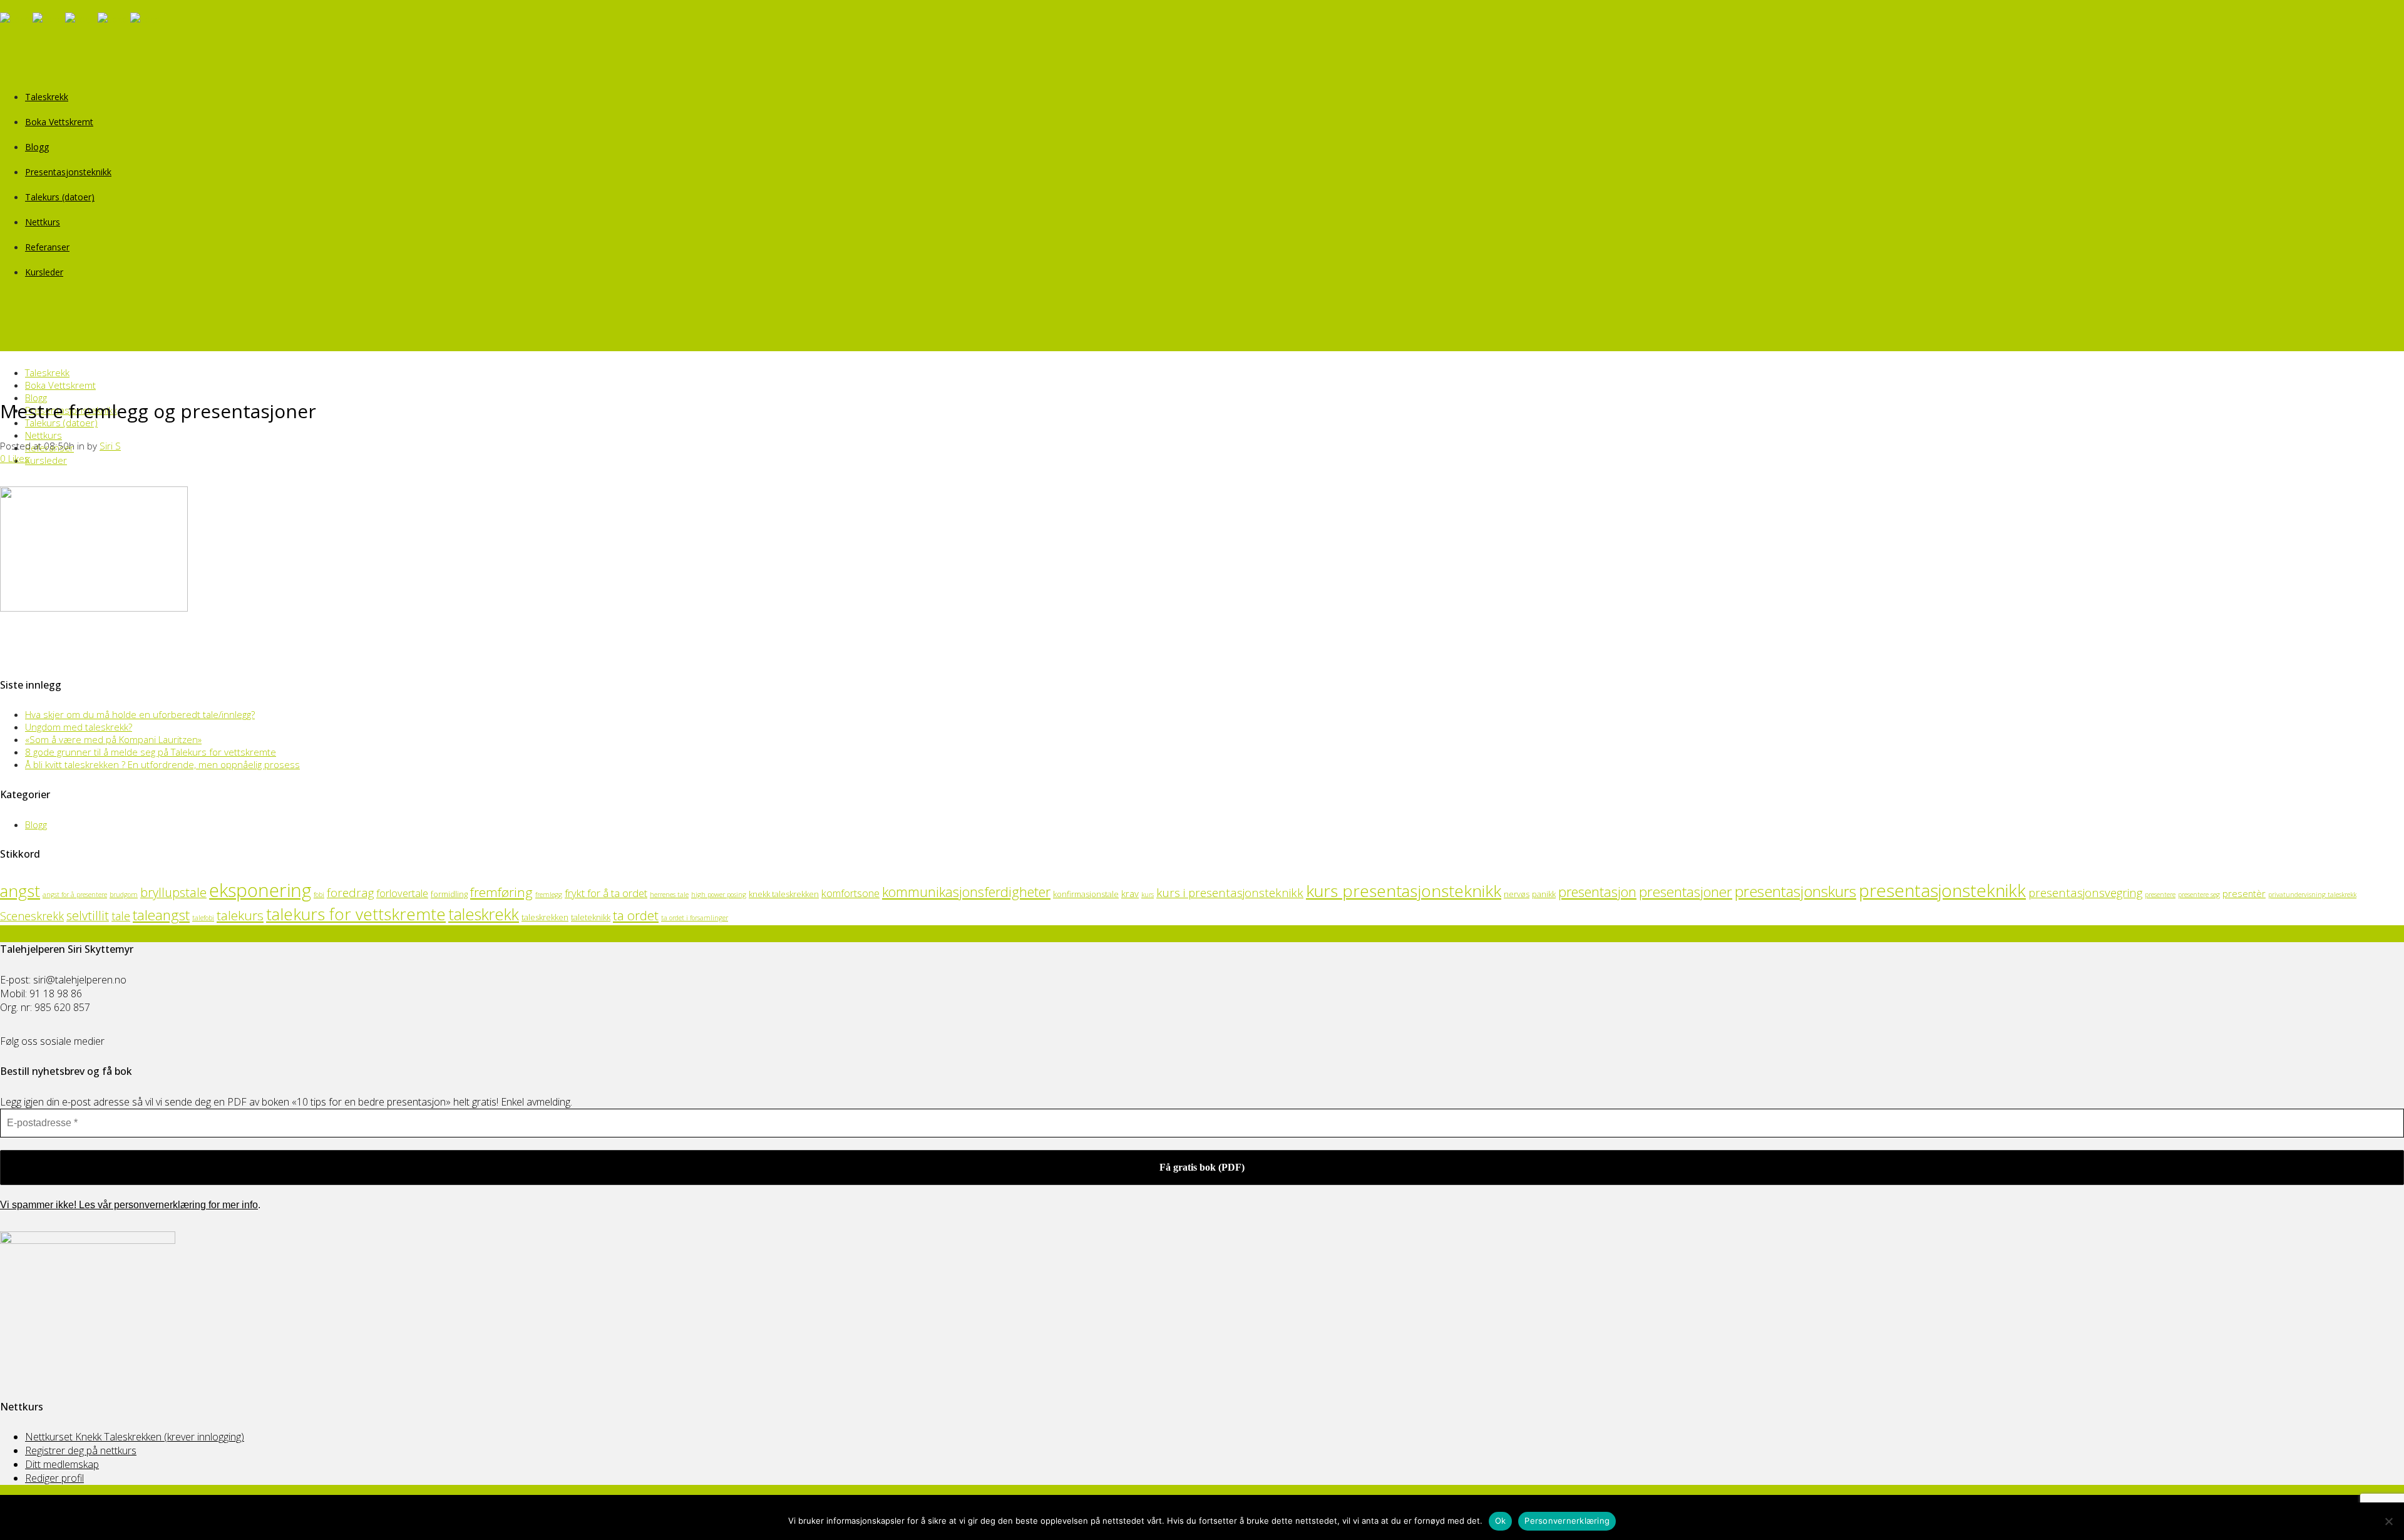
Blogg (36, 824)
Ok (1501, 1521)
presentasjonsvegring (2085, 892)
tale (121, 916)
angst (20, 891)
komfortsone (850, 893)
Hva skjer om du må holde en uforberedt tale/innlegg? (140, 714)
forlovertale (402, 893)
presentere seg (2199, 895)
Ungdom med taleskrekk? (79, 727)
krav (1130, 893)
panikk (1544, 894)
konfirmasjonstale (1086, 894)
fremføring (501, 892)
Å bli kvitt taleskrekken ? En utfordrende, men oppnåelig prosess (162, 764)
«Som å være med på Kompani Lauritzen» (113, 739)
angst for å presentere (75, 895)
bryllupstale (173, 892)
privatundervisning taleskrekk (2312, 895)
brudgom (124, 895)
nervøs (1517, 894)
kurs (1148, 895)
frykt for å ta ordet (606, 893)
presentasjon (1597, 892)
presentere (2160, 895)
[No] (2388, 1521)
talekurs (240, 915)
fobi (319, 895)
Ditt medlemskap (62, 1464)
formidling (449, 894)
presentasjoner (1686, 892)
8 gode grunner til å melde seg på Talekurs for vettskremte (151, 752)
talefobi (203, 918)
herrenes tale (669, 895)
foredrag (350, 892)
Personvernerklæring (1567, 1521)
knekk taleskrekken (784, 894)
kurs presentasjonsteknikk (1404, 891)
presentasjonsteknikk (1942, 890)
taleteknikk (591, 917)
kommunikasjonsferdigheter (966, 892)
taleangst (161, 915)
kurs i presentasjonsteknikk (1230, 892)
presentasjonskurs (1795, 891)
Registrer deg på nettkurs (81, 1450)
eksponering (260, 890)
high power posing (719, 895)
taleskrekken (545, 917)
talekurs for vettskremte (356, 914)
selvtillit (88, 916)
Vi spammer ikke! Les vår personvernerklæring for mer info (129, 1205)
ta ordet (636, 915)
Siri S (110, 446)
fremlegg (549, 895)
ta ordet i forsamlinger (695, 918)
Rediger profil (54, 1478)
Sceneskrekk (32, 916)
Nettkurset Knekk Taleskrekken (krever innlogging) (135, 1437)
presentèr (2244, 893)
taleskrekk (484, 914)
